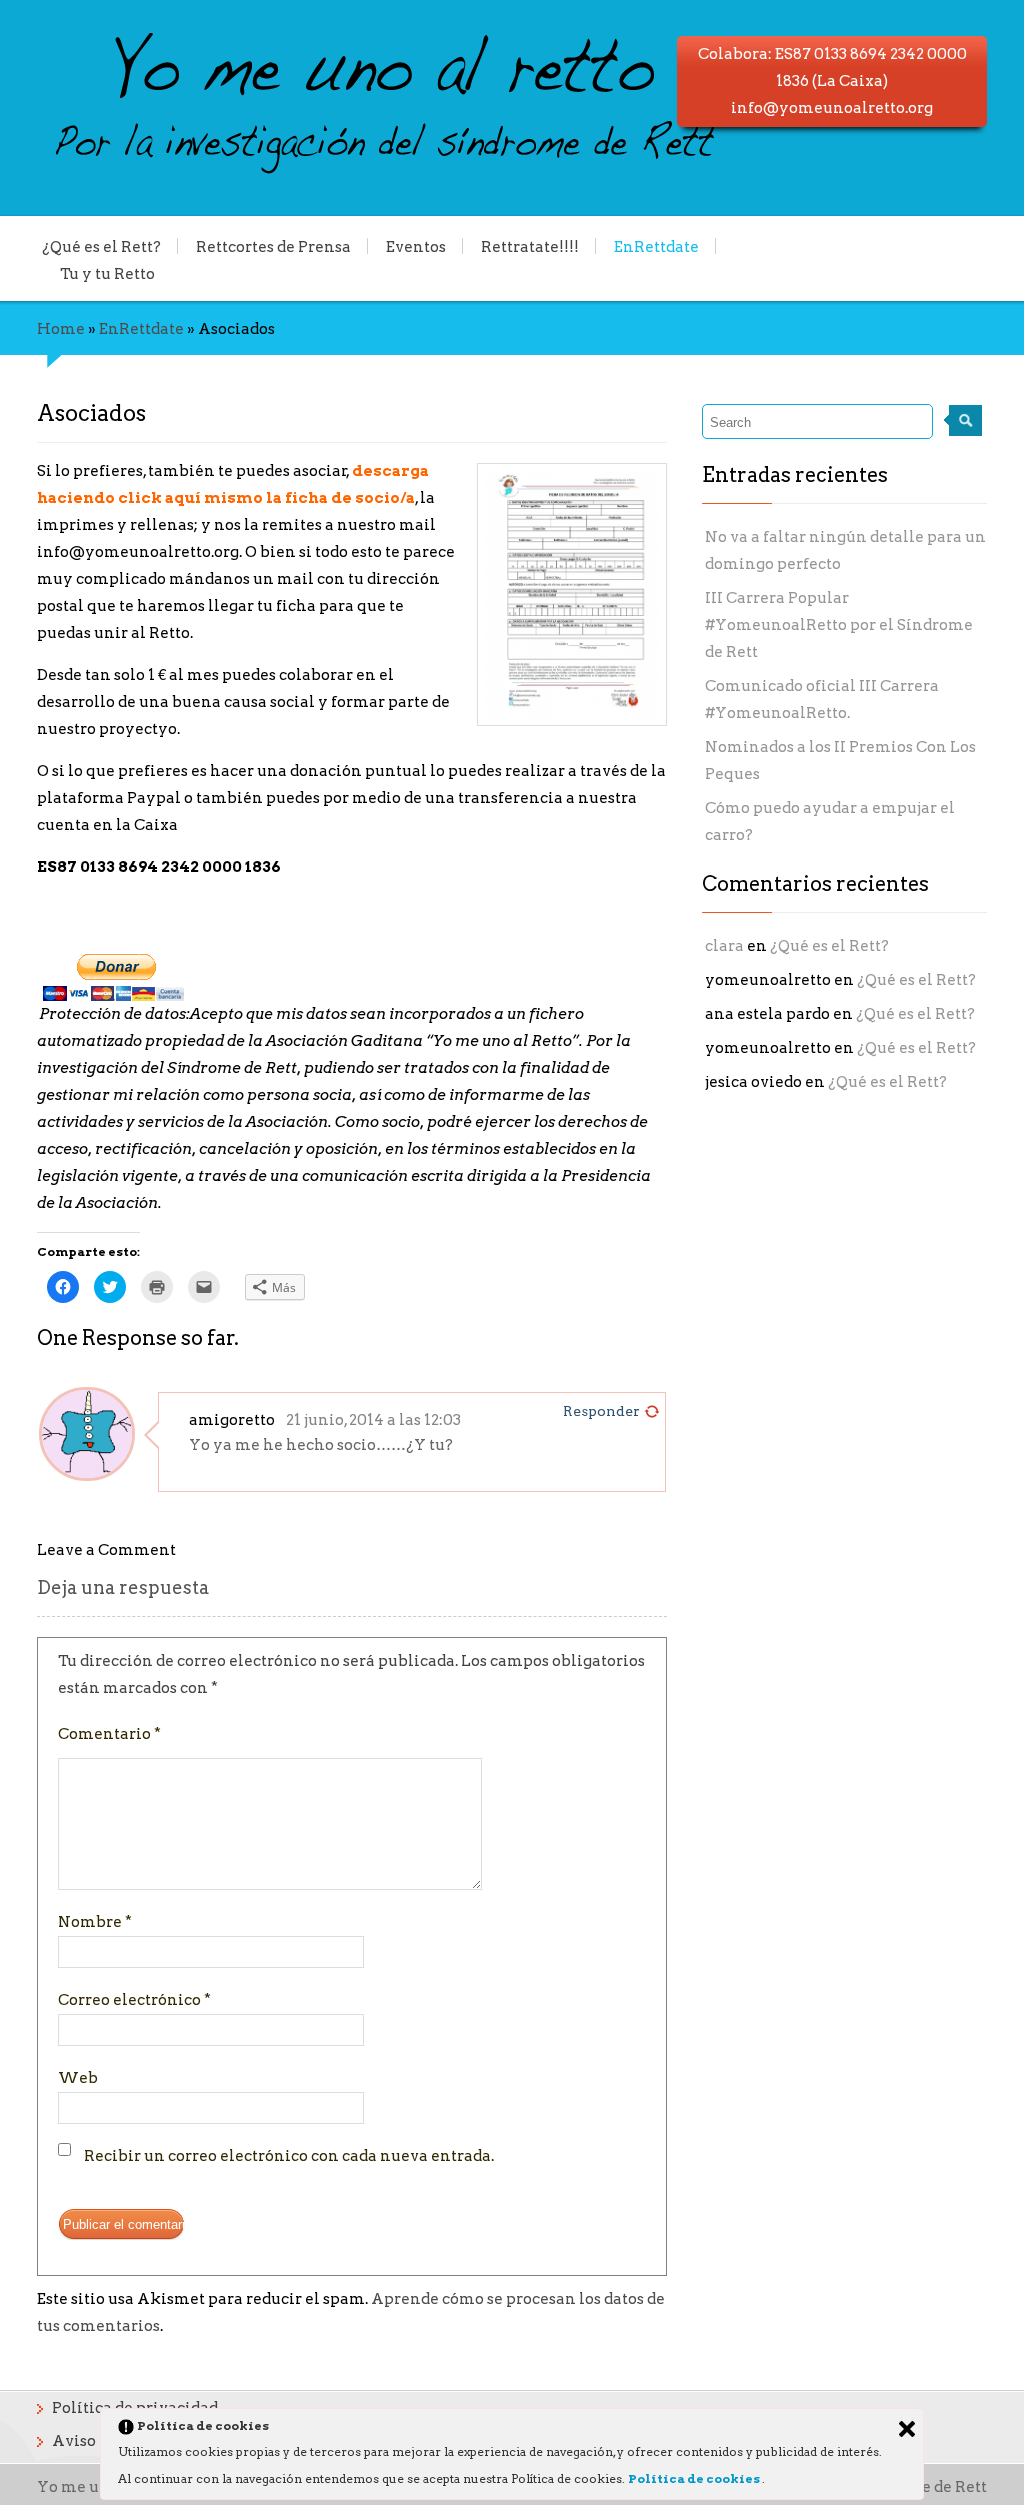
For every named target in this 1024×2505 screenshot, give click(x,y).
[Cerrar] (907, 2429)
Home (61, 329)
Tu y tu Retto (107, 273)
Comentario (109, 1734)
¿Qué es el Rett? (101, 246)
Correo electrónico (134, 2000)
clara (724, 946)
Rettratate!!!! (530, 246)
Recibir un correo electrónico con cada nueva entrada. (289, 2156)
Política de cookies (695, 2478)
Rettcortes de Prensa (273, 246)
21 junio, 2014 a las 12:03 (373, 1420)
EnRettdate (656, 246)
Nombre (95, 1922)
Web (78, 2078)
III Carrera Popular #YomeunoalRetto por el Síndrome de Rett (839, 625)
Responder (601, 1411)
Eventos (416, 246)
